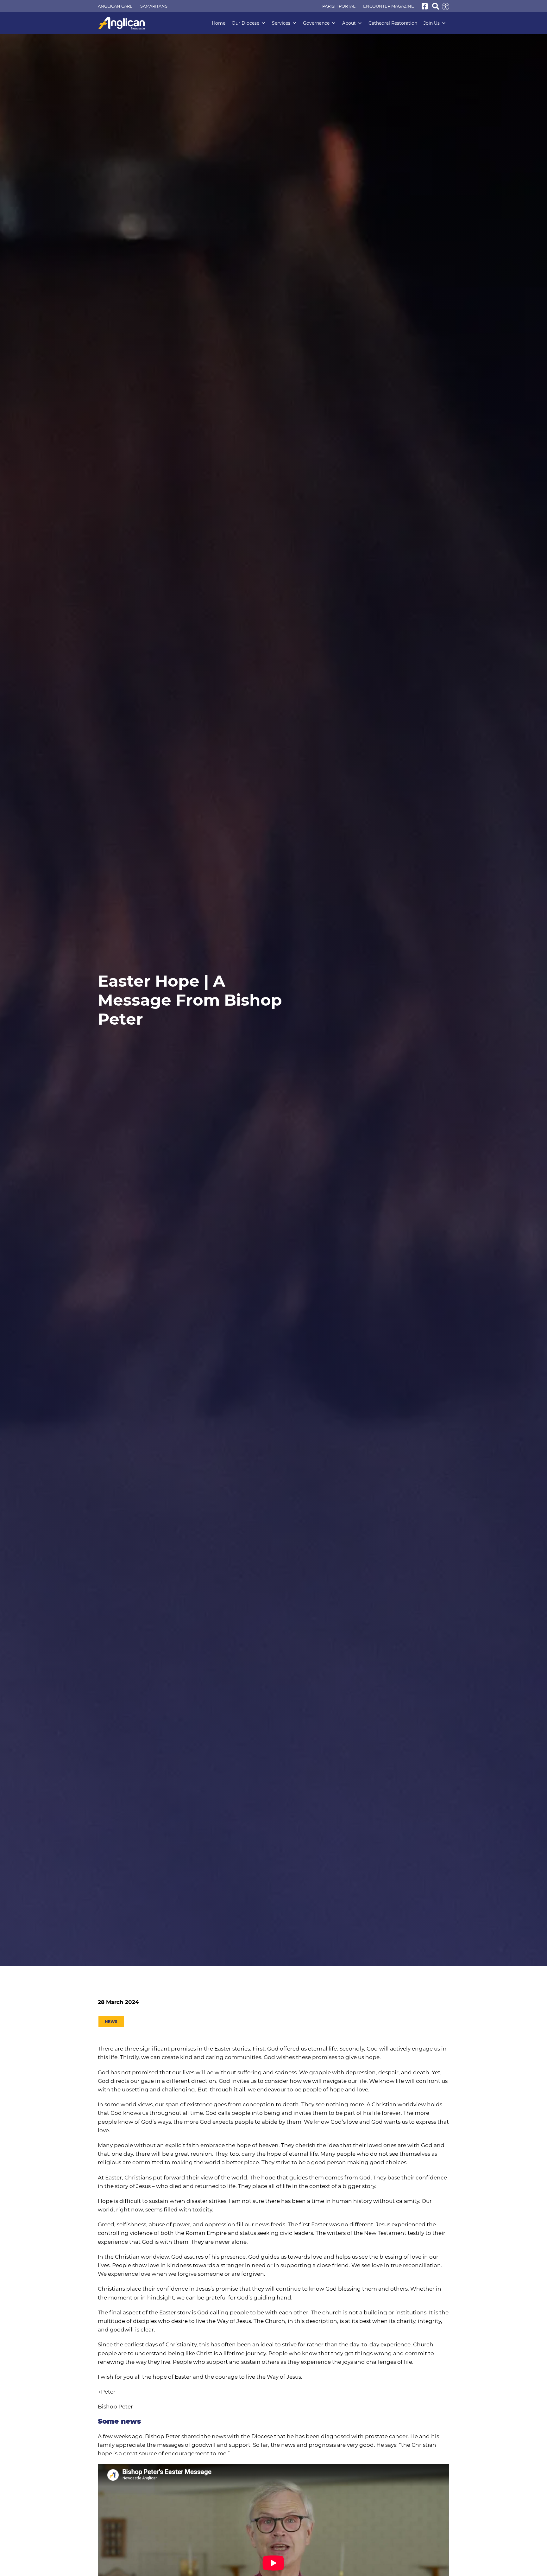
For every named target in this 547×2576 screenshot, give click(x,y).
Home (219, 23)
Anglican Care (115, 6)
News (111, 2022)
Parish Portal (339, 6)
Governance (316, 23)
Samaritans (154, 6)
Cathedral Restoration (393, 23)
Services (281, 23)
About (349, 23)
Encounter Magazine (389, 6)
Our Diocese (245, 23)
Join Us (432, 23)
